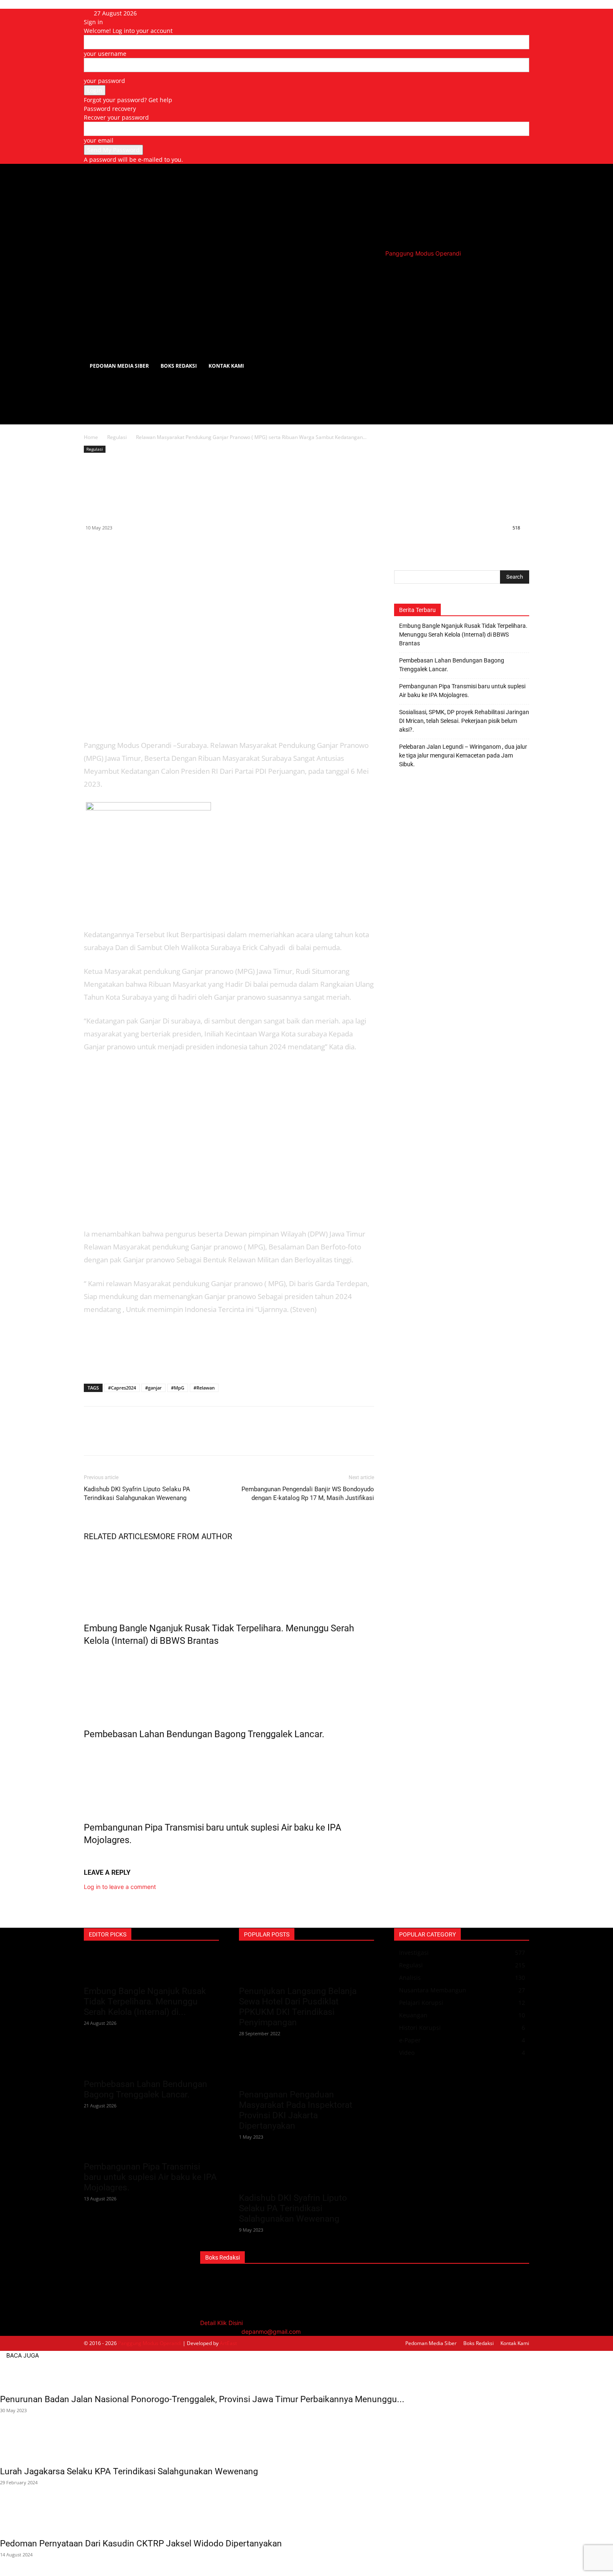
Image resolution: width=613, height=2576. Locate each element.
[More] (169, 547)
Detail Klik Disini (221, 2323)
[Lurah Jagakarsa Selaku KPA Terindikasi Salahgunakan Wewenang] (306, 2446)
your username (105, 54)
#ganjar (153, 1388)
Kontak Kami (226, 366)
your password (104, 81)
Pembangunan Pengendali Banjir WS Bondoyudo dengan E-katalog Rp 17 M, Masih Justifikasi (308, 1494)
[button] (519, 273)
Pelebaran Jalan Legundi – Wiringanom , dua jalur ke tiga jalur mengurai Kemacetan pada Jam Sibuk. (463, 755)
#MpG (178, 1388)
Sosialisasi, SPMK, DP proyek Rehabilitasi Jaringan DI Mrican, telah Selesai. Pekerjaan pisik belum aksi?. (464, 721)
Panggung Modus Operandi (150, 2343)
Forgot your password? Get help (128, 100)
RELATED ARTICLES (118, 1536)
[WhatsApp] (131, 547)
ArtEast (228, 2343)
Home (91, 437)
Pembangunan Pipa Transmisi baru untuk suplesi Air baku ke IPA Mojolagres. (462, 691)
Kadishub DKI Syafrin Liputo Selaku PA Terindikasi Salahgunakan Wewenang (137, 1494)
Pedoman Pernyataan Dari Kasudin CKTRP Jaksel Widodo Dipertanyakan (141, 2543)
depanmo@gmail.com (271, 2331)
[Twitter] (111, 547)
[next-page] (91, 1858)
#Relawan (204, 1388)
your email (99, 140)
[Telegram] (150, 547)
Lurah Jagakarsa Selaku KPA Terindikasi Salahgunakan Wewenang (129, 2471)
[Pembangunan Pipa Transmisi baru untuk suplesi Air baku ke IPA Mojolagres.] (229, 1779)
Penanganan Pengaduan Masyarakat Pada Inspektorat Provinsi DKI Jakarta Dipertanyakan (296, 2110)
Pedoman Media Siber (119, 366)
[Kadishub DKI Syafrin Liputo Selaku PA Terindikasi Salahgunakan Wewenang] (306, 2173)
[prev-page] (86, 1858)
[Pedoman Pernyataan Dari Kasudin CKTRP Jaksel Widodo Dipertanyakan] (306, 2518)
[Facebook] (92, 547)
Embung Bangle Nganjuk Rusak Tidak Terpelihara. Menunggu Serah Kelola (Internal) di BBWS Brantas (463, 635)
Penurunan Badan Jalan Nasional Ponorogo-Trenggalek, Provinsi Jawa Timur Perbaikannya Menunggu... (202, 2399)
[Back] (169, 13)
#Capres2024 (122, 1388)
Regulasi (117, 437)
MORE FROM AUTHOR (193, 1536)
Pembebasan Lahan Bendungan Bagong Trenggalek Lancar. (204, 1734)
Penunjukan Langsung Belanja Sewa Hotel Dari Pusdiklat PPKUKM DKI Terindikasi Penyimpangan (298, 2007)
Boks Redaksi (179, 366)
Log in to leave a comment (120, 1887)
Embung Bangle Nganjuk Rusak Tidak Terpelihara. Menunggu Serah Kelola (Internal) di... (145, 2002)
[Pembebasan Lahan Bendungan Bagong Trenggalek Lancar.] (229, 1686)
